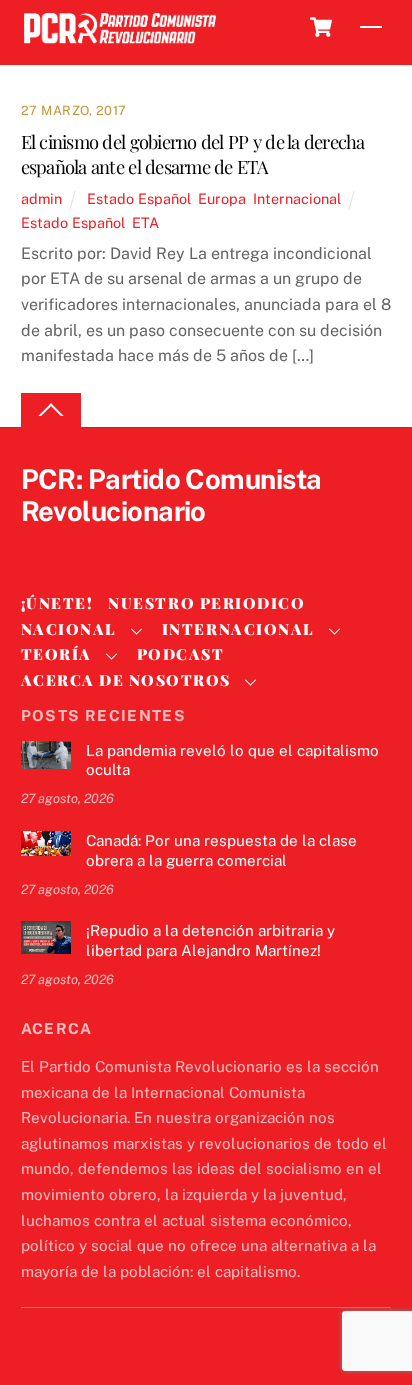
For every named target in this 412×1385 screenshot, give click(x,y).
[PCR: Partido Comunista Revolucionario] (120, 44)
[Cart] (321, 27)
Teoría (56, 654)
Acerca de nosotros (126, 680)
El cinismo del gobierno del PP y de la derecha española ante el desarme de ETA (193, 154)
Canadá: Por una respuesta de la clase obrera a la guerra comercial (221, 850)
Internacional (297, 198)
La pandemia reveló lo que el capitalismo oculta (232, 760)
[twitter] (41, 545)
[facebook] (89, 545)
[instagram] (137, 545)
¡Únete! (57, 603)
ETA (145, 222)
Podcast (181, 654)
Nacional (69, 629)
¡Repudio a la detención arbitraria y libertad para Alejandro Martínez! (210, 940)
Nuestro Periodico (206, 603)
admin (41, 198)
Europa (222, 198)
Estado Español (139, 198)
